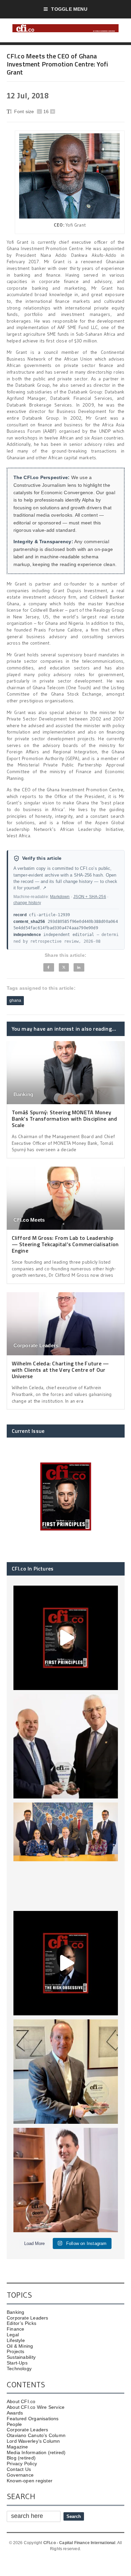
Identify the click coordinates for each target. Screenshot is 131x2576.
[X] (64, 967)
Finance (15, 2329)
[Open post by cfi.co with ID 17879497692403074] (66, 1746)
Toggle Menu (69, 9)
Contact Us (19, 2469)
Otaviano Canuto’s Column (36, 2435)
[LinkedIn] (79, 967)
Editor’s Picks (21, 2323)
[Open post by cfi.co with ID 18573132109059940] (66, 1855)
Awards (15, 2413)
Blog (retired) (21, 2458)
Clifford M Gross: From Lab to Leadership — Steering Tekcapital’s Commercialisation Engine (65, 1244)
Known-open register (30, 2481)
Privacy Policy (22, 2464)
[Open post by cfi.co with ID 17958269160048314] (66, 1963)
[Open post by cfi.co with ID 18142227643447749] (66, 2072)
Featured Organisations (33, 2419)
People (14, 2424)
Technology (19, 2369)
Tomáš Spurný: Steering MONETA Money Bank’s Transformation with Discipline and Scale (64, 1119)
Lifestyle (16, 2340)
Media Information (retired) (36, 2452)
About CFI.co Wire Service (36, 2407)
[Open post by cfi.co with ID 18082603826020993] (66, 2180)
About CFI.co (21, 2401)
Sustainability (21, 2357)
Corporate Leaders (36, 1345)
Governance (20, 2475)
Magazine (17, 2447)
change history (27, 903)
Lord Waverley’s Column (33, 2441)
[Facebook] (49, 967)
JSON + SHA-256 (90, 897)
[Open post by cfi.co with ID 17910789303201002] (66, 1638)
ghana (15, 1000)
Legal (13, 2335)
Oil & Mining (20, 2346)
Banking (24, 1094)
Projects (16, 2351)
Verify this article (42, 858)
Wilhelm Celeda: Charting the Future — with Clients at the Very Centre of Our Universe (60, 1370)
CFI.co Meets (29, 1220)
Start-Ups (17, 2363)
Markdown (60, 897)
